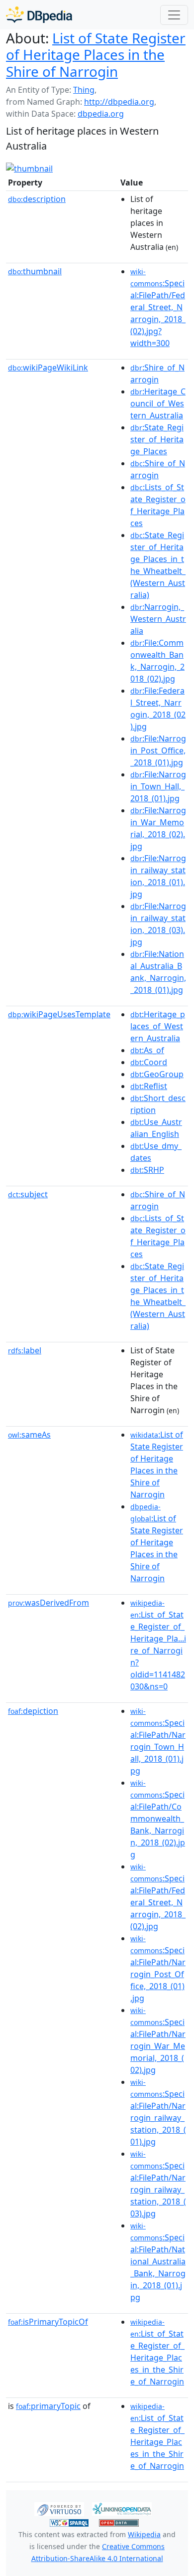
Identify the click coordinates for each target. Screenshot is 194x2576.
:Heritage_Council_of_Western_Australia (158, 403)
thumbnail (35, 271)
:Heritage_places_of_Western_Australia (158, 1026)
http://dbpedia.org (119, 102)
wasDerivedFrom (48, 1603)
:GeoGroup (157, 1074)
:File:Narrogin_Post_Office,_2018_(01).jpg (158, 750)
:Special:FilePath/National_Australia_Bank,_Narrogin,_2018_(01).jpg (158, 2262)
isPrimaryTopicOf (48, 2322)
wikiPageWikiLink (48, 368)
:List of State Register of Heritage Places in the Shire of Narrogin (157, 1543)
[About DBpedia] (39, 15)
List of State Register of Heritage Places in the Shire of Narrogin (96, 55)
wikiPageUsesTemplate (59, 1014)
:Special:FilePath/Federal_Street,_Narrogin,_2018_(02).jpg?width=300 (158, 308)
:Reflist (149, 1086)
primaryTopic (48, 2406)
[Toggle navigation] (174, 15)
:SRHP (147, 1170)
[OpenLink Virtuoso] (59, 2508)
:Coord (149, 1062)
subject (28, 1194)
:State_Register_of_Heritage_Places (157, 439)
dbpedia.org (101, 114)
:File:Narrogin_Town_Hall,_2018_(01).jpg (158, 786)
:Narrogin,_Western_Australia (158, 619)
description (37, 199)
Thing (84, 90)
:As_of (147, 1050)
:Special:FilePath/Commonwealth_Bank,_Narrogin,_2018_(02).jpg (158, 1819)
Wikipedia (144, 2534)
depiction (33, 1711)
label (25, 1350)
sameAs (29, 1435)
